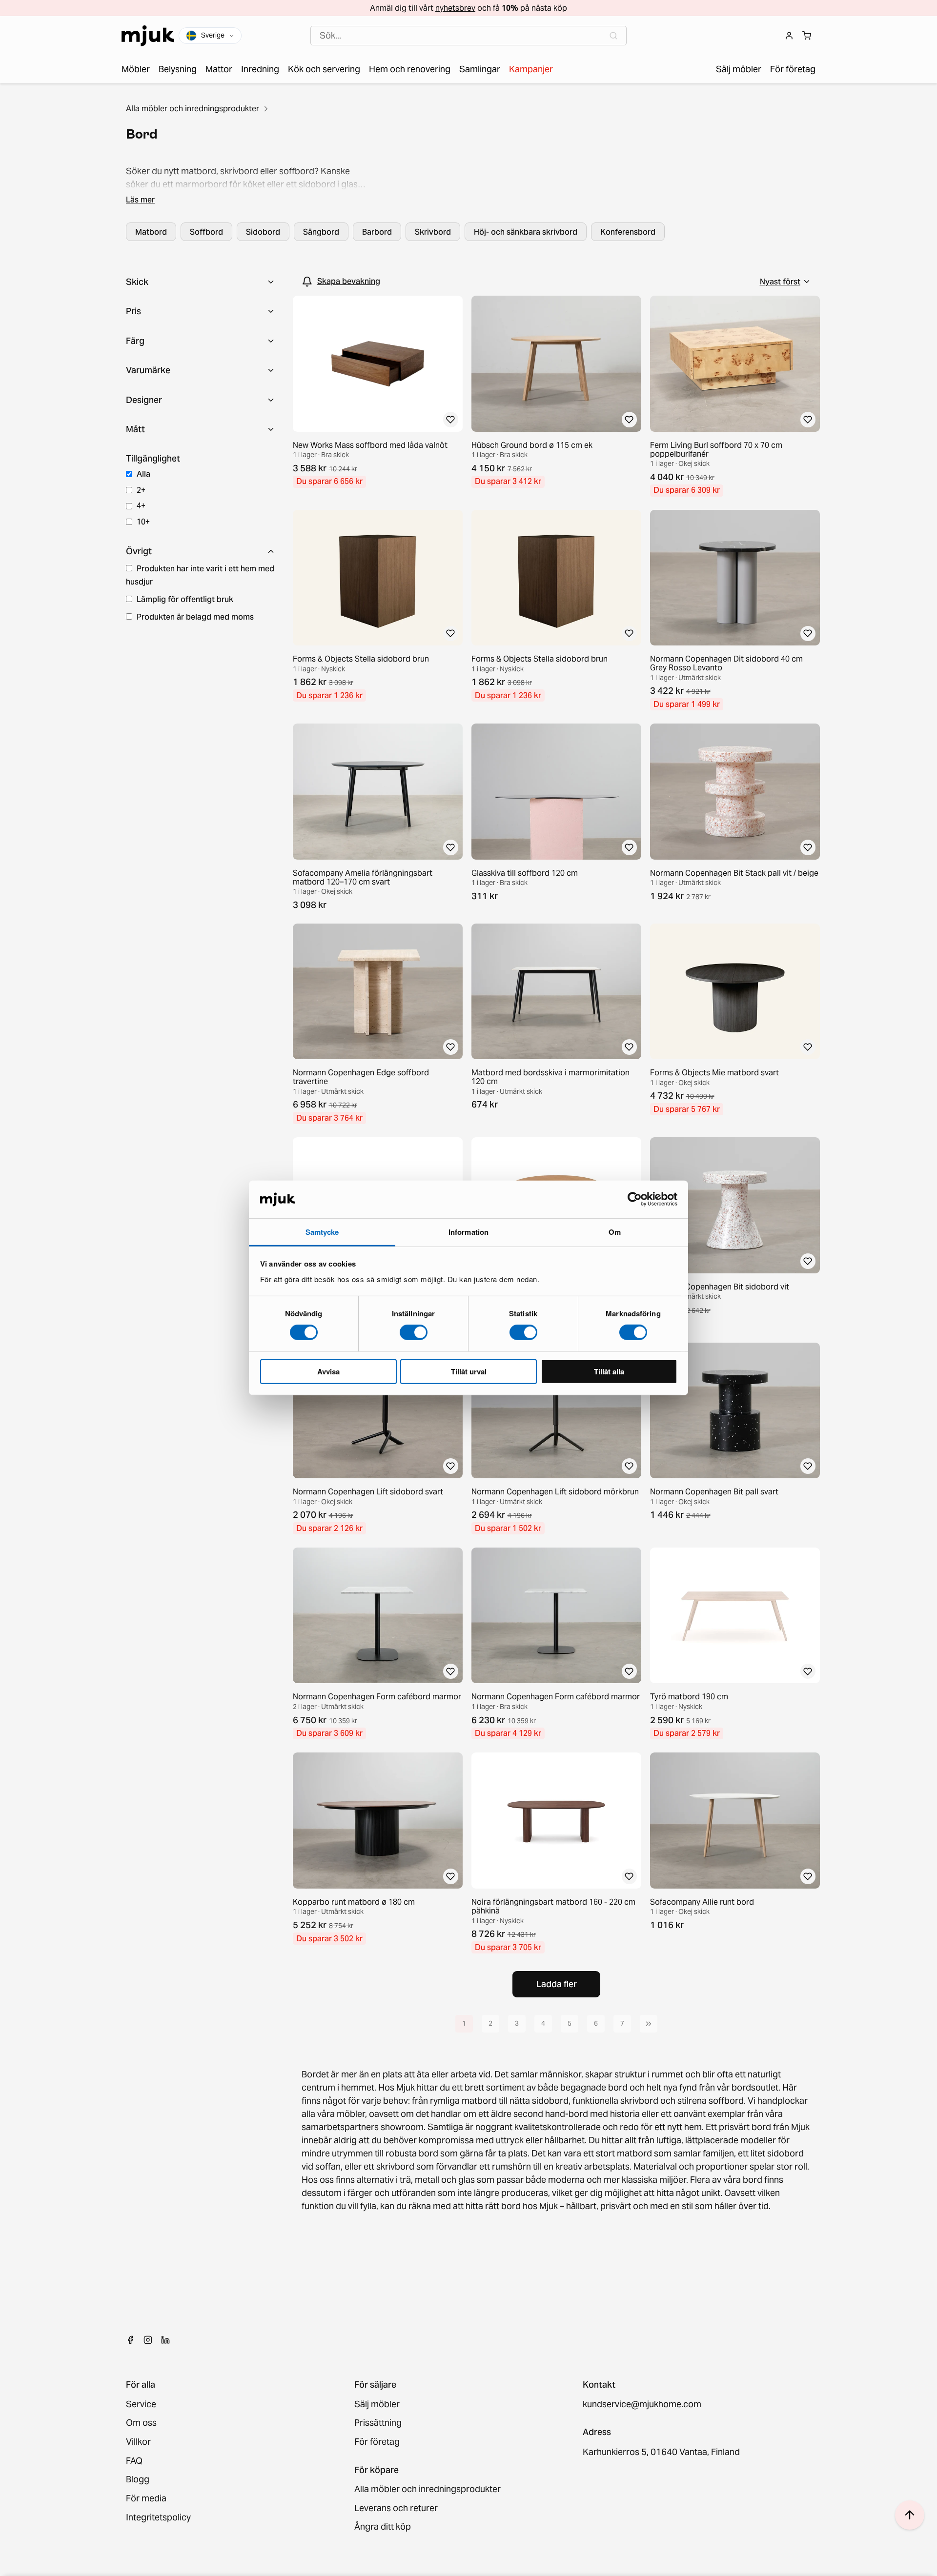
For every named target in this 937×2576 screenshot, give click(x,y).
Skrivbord (433, 232)
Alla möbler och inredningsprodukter (193, 108)
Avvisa (328, 1371)
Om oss (141, 2423)
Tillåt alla (609, 1371)
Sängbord (321, 232)
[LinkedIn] (165, 2340)
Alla (143, 474)
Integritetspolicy (158, 2518)
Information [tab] (468, 1232)
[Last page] (649, 2024)
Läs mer (140, 200)
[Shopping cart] (807, 36)
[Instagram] (148, 2340)
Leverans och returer (396, 2508)
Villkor (138, 2442)
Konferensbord (628, 232)
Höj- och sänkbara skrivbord (526, 232)
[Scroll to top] (910, 2515)
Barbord (377, 232)
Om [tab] (615, 1232)
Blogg (138, 2480)
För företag (377, 2442)
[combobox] (468, 36)
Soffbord (206, 232)
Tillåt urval (469, 1371)
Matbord (151, 232)
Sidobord (263, 232)
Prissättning (378, 2423)
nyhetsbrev (455, 8)
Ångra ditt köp (383, 2527)
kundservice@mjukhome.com (642, 2405)
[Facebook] (130, 2340)
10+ (143, 522)
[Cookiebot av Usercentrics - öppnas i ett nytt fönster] (635, 1199)
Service (141, 2405)
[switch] (414, 1332)
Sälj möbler (377, 2405)
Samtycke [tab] (322, 1232)
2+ (141, 490)
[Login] (789, 36)
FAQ (134, 2461)
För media (146, 2499)
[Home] (148, 36)
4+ (141, 505)
